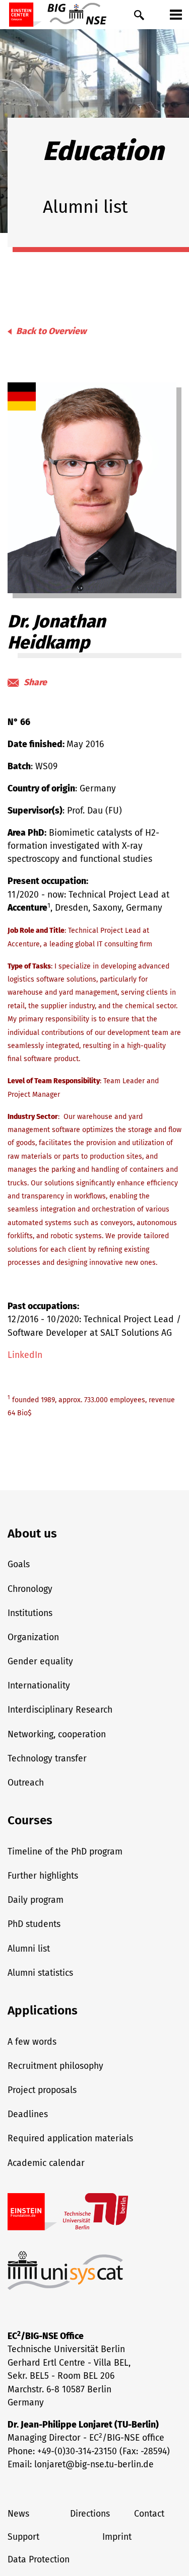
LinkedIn (25, 1355)
